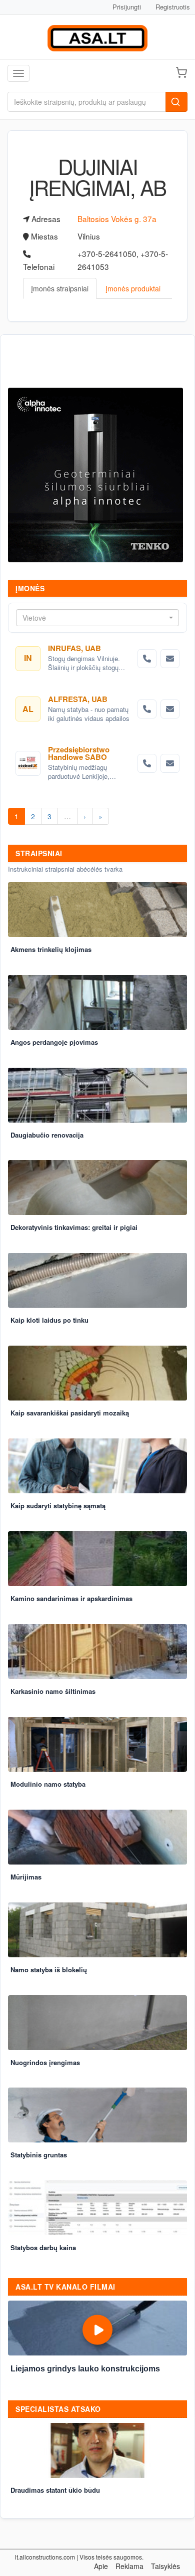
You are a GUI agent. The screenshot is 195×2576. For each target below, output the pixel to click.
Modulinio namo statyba (48, 1784)
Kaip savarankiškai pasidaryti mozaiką (70, 1413)
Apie (101, 2566)
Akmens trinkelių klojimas (51, 949)
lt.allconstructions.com (45, 2557)
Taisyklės (165, 2566)
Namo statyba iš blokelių (49, 1970)
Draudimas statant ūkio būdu (55, 2490)
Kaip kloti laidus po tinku (49, 1320)
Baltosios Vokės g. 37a (117, 219)
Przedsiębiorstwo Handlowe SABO (79, 753)
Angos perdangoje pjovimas (54, 1042)
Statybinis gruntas (39, 2155)
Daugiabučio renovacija (47, 1135)
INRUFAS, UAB (74, 648)
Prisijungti (127, 7)
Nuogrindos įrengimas (45, 2062)
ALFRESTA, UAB (78, 699)
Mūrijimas (26, 1877)
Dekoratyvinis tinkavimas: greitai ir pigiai (74, 1227)
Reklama (129, 2566)
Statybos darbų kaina (43, 2247)
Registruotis (173, 7)
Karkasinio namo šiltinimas (53, 1691)
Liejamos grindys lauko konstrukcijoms (85, 2369)
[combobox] (97, 618)
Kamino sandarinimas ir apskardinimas (71, 1598)
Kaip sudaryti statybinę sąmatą (58, 1506)
